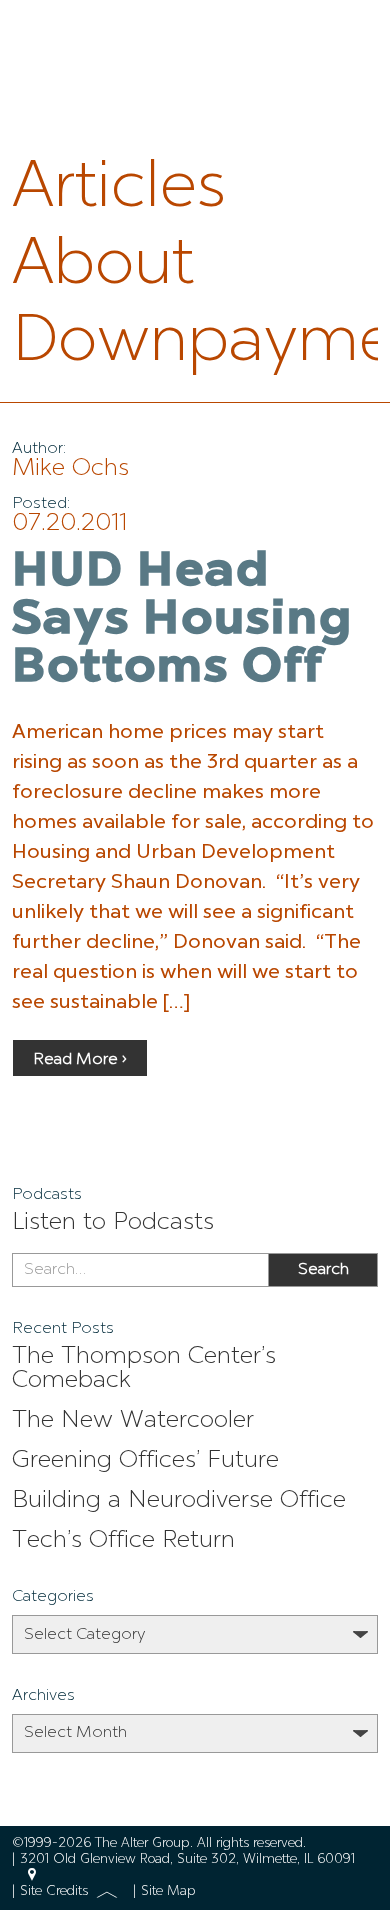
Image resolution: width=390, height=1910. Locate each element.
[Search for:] (140, 1270)
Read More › (80, 1060)
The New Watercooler (133, 1421)
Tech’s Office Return (123, 1541)
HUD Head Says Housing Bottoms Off (182, 621)
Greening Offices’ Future (145, 1461)
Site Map (168, 1891)
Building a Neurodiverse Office (179, 1501)
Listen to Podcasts (113, 1223)
